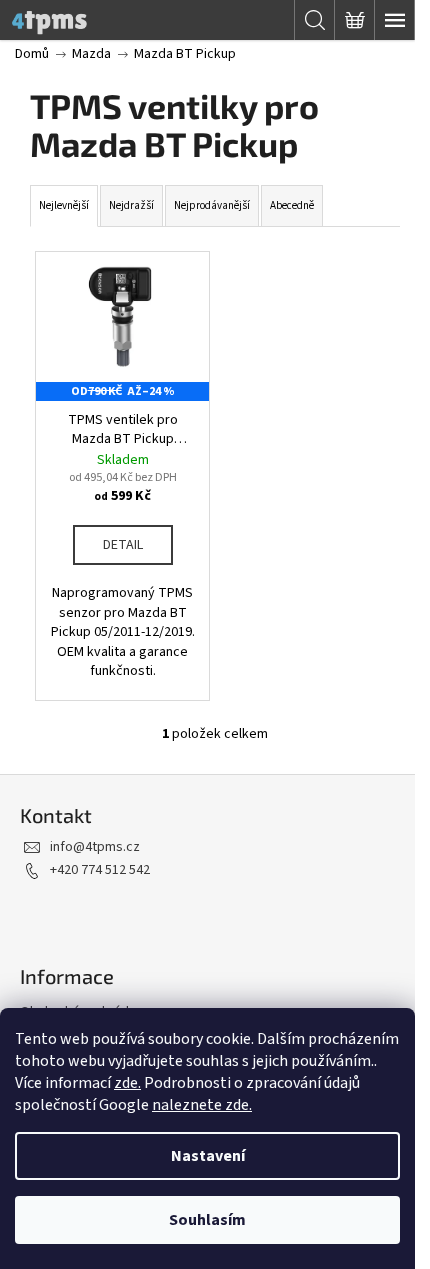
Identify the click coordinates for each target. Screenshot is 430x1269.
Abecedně (292, 205)
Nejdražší (131, 205)
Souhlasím (207, 1220)
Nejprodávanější (212, 205)
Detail (123, 545)
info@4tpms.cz (95, 847)
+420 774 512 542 (100, 870)
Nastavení (208, 1156)
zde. (127, 1083)
